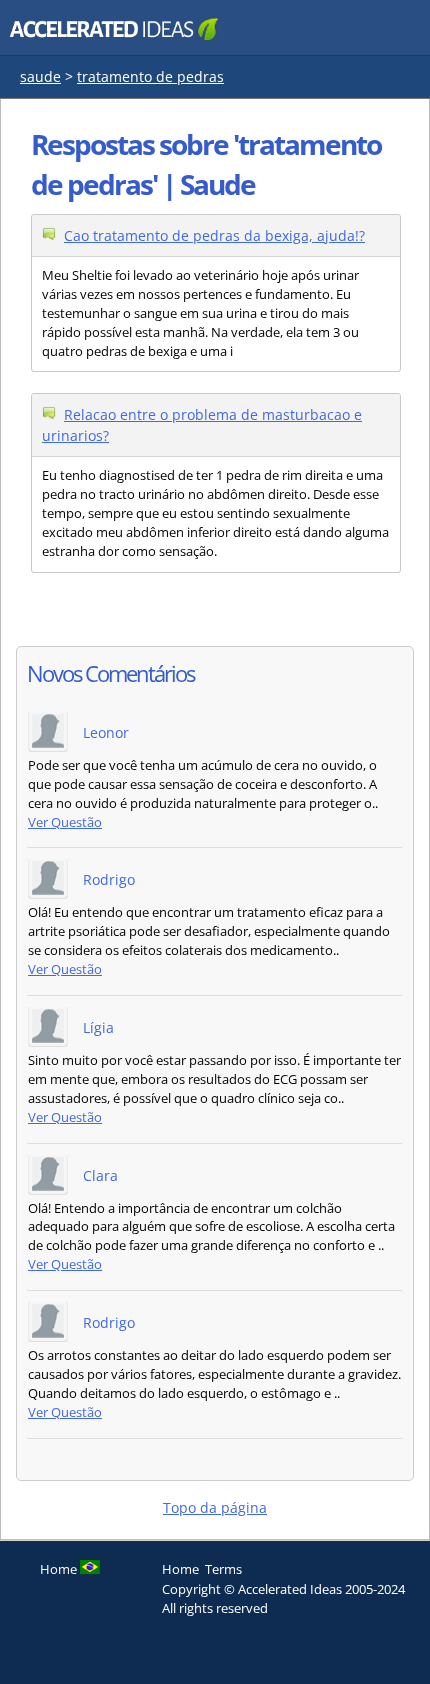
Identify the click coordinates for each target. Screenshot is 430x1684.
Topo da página (215, 1507)
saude (40, 76)
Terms (223, 1569)
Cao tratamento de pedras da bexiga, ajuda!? (214, 235)
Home (180, 1569)
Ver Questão (65, 822)
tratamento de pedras (150, 76)
